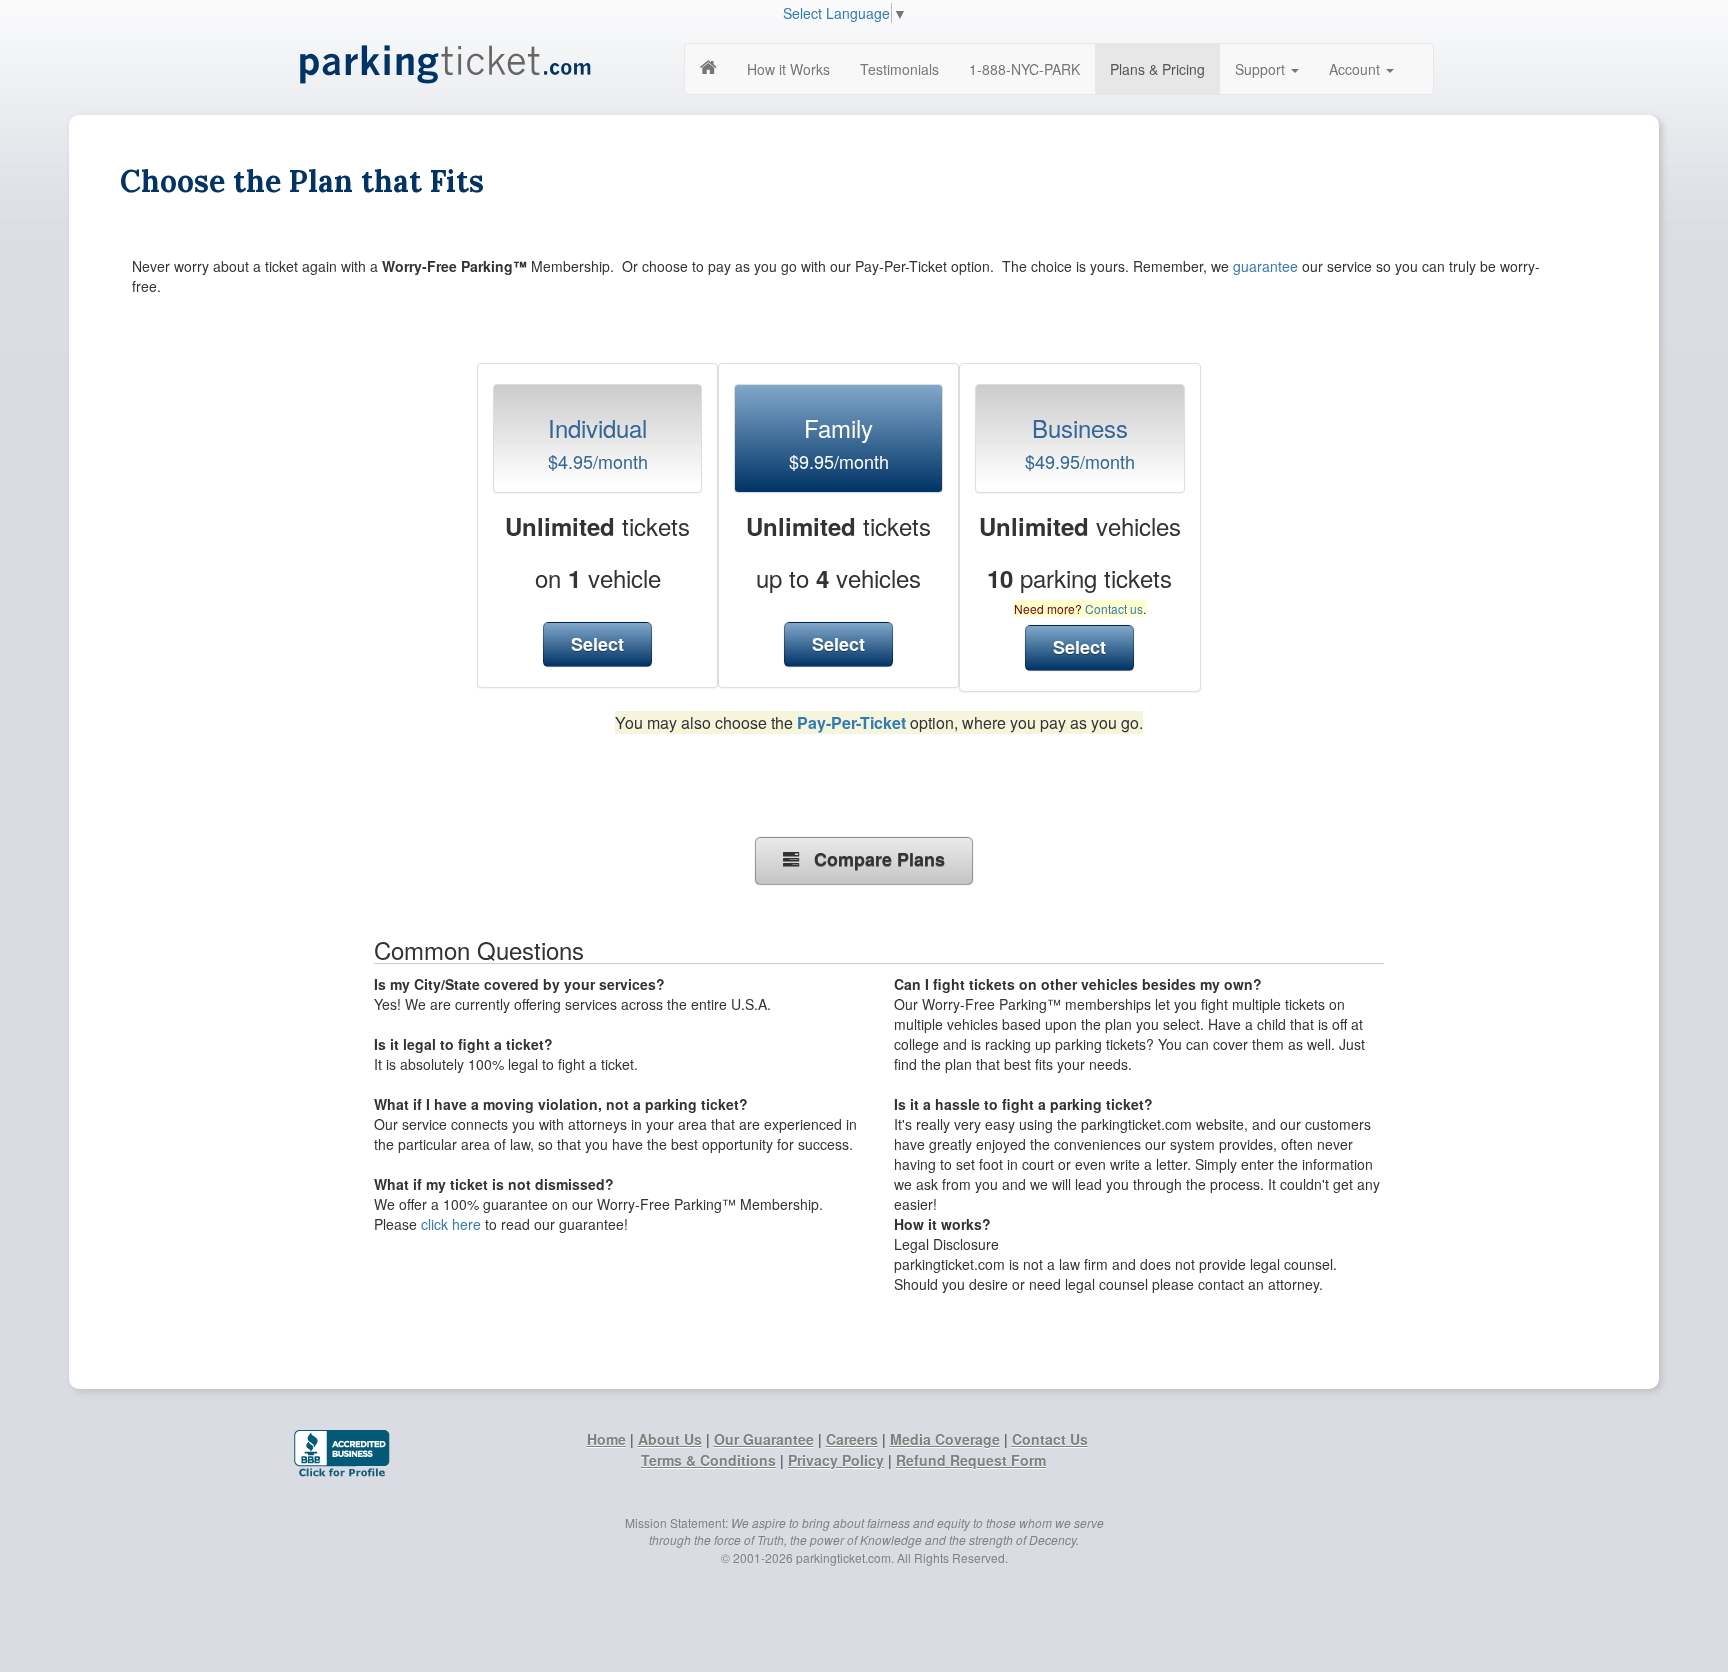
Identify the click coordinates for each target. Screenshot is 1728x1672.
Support (1262, 69)
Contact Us (1050, 1439)
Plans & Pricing (1157, 69)
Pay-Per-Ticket (851, 722)
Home (606, 1439)
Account (1356, 69)
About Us (670, 1439)
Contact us (1114, 608)
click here (451, 1224)
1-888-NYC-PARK (1024, 69)
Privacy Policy (836, 1460)
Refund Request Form (971, 1460)
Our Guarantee (764, 1439)
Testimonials (899, 69)
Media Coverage (945, 1439)
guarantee (1265, 266)
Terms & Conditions (708, 1460)
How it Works (788, 69)
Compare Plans (872, 859)
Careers (852, 1439)
